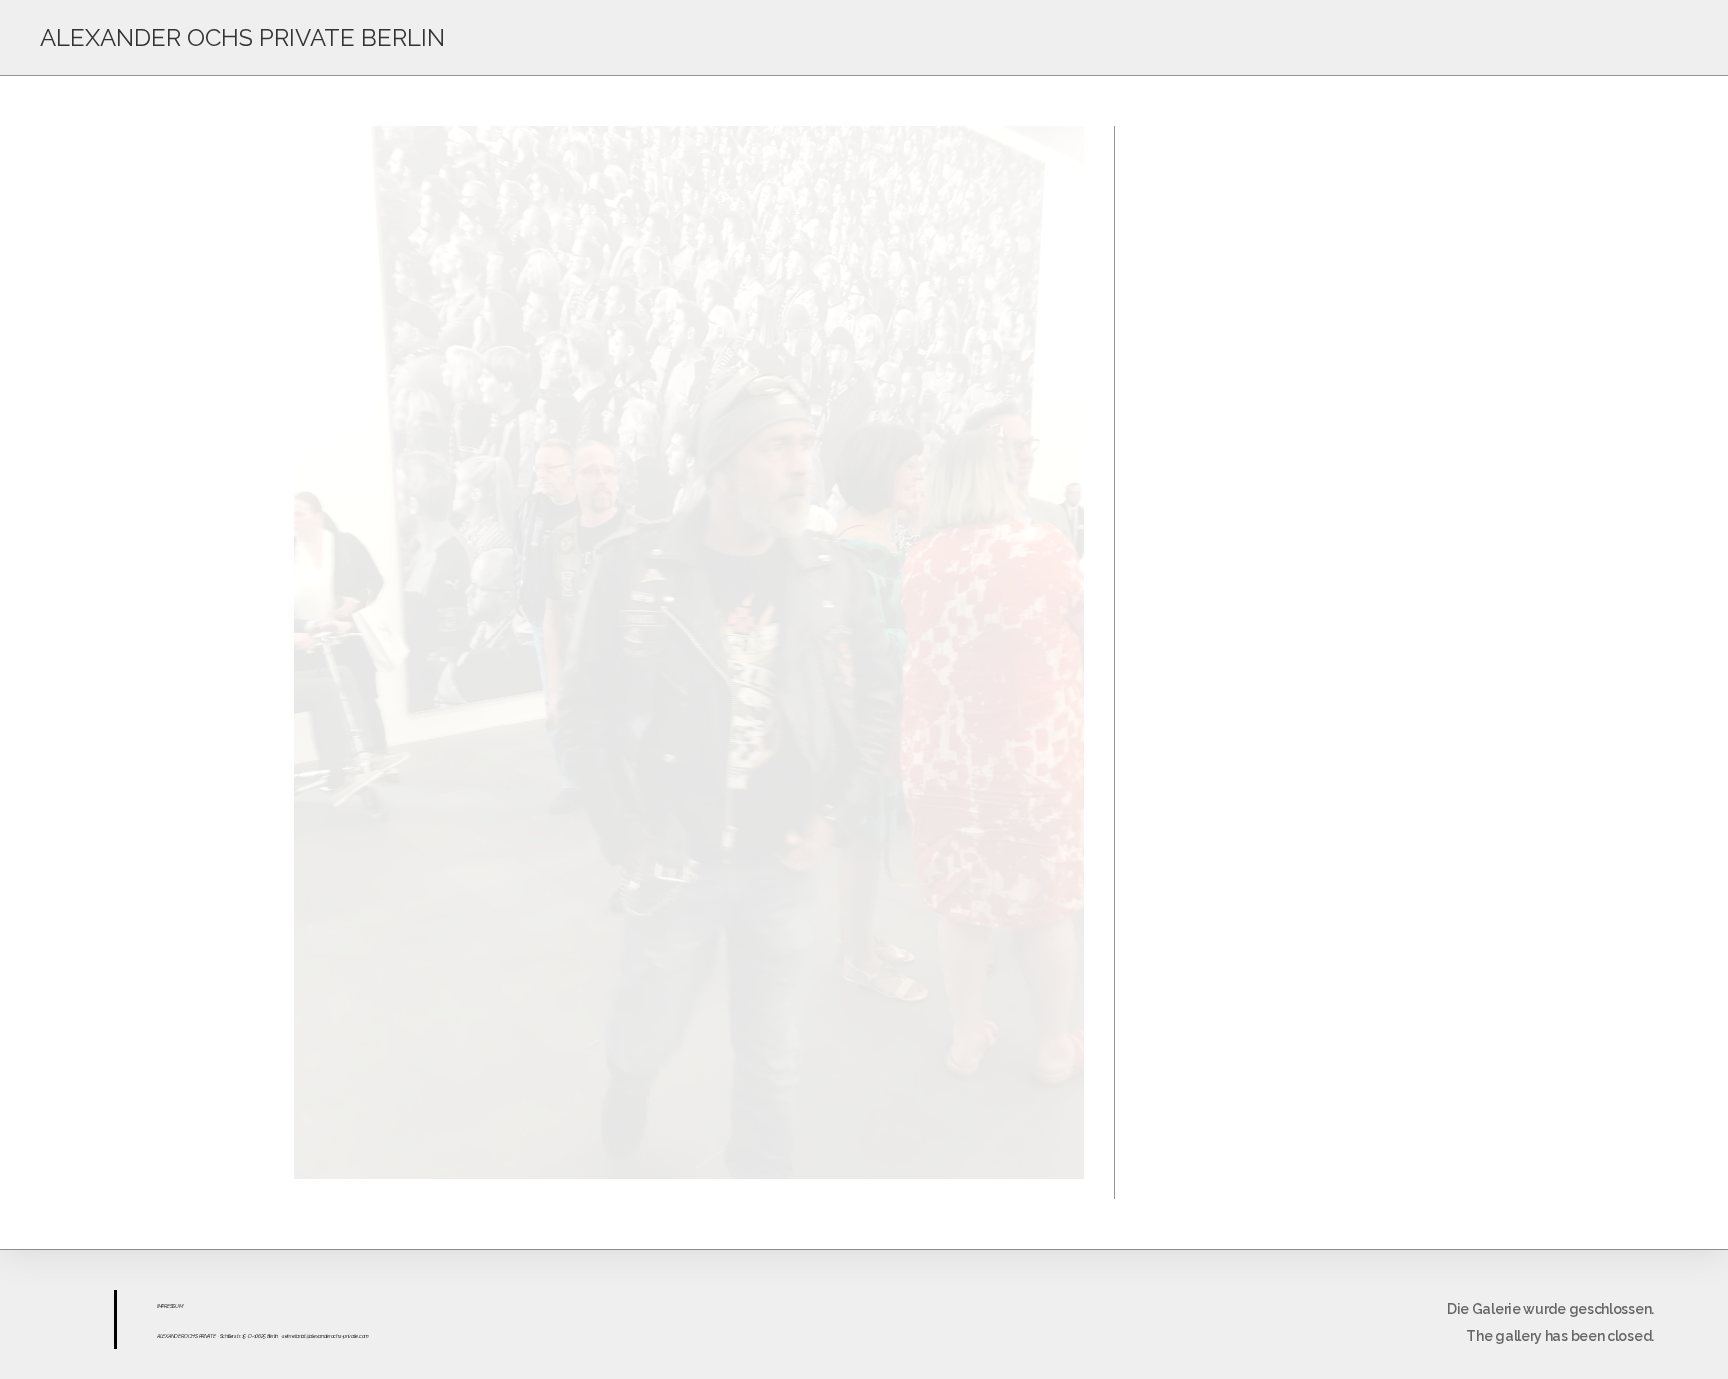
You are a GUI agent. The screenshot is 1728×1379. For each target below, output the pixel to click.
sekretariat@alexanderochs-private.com (325, 1336)
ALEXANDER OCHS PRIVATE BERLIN (242, 37)
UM (178, 1306)
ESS (171, 1306)
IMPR (162, 1306)
